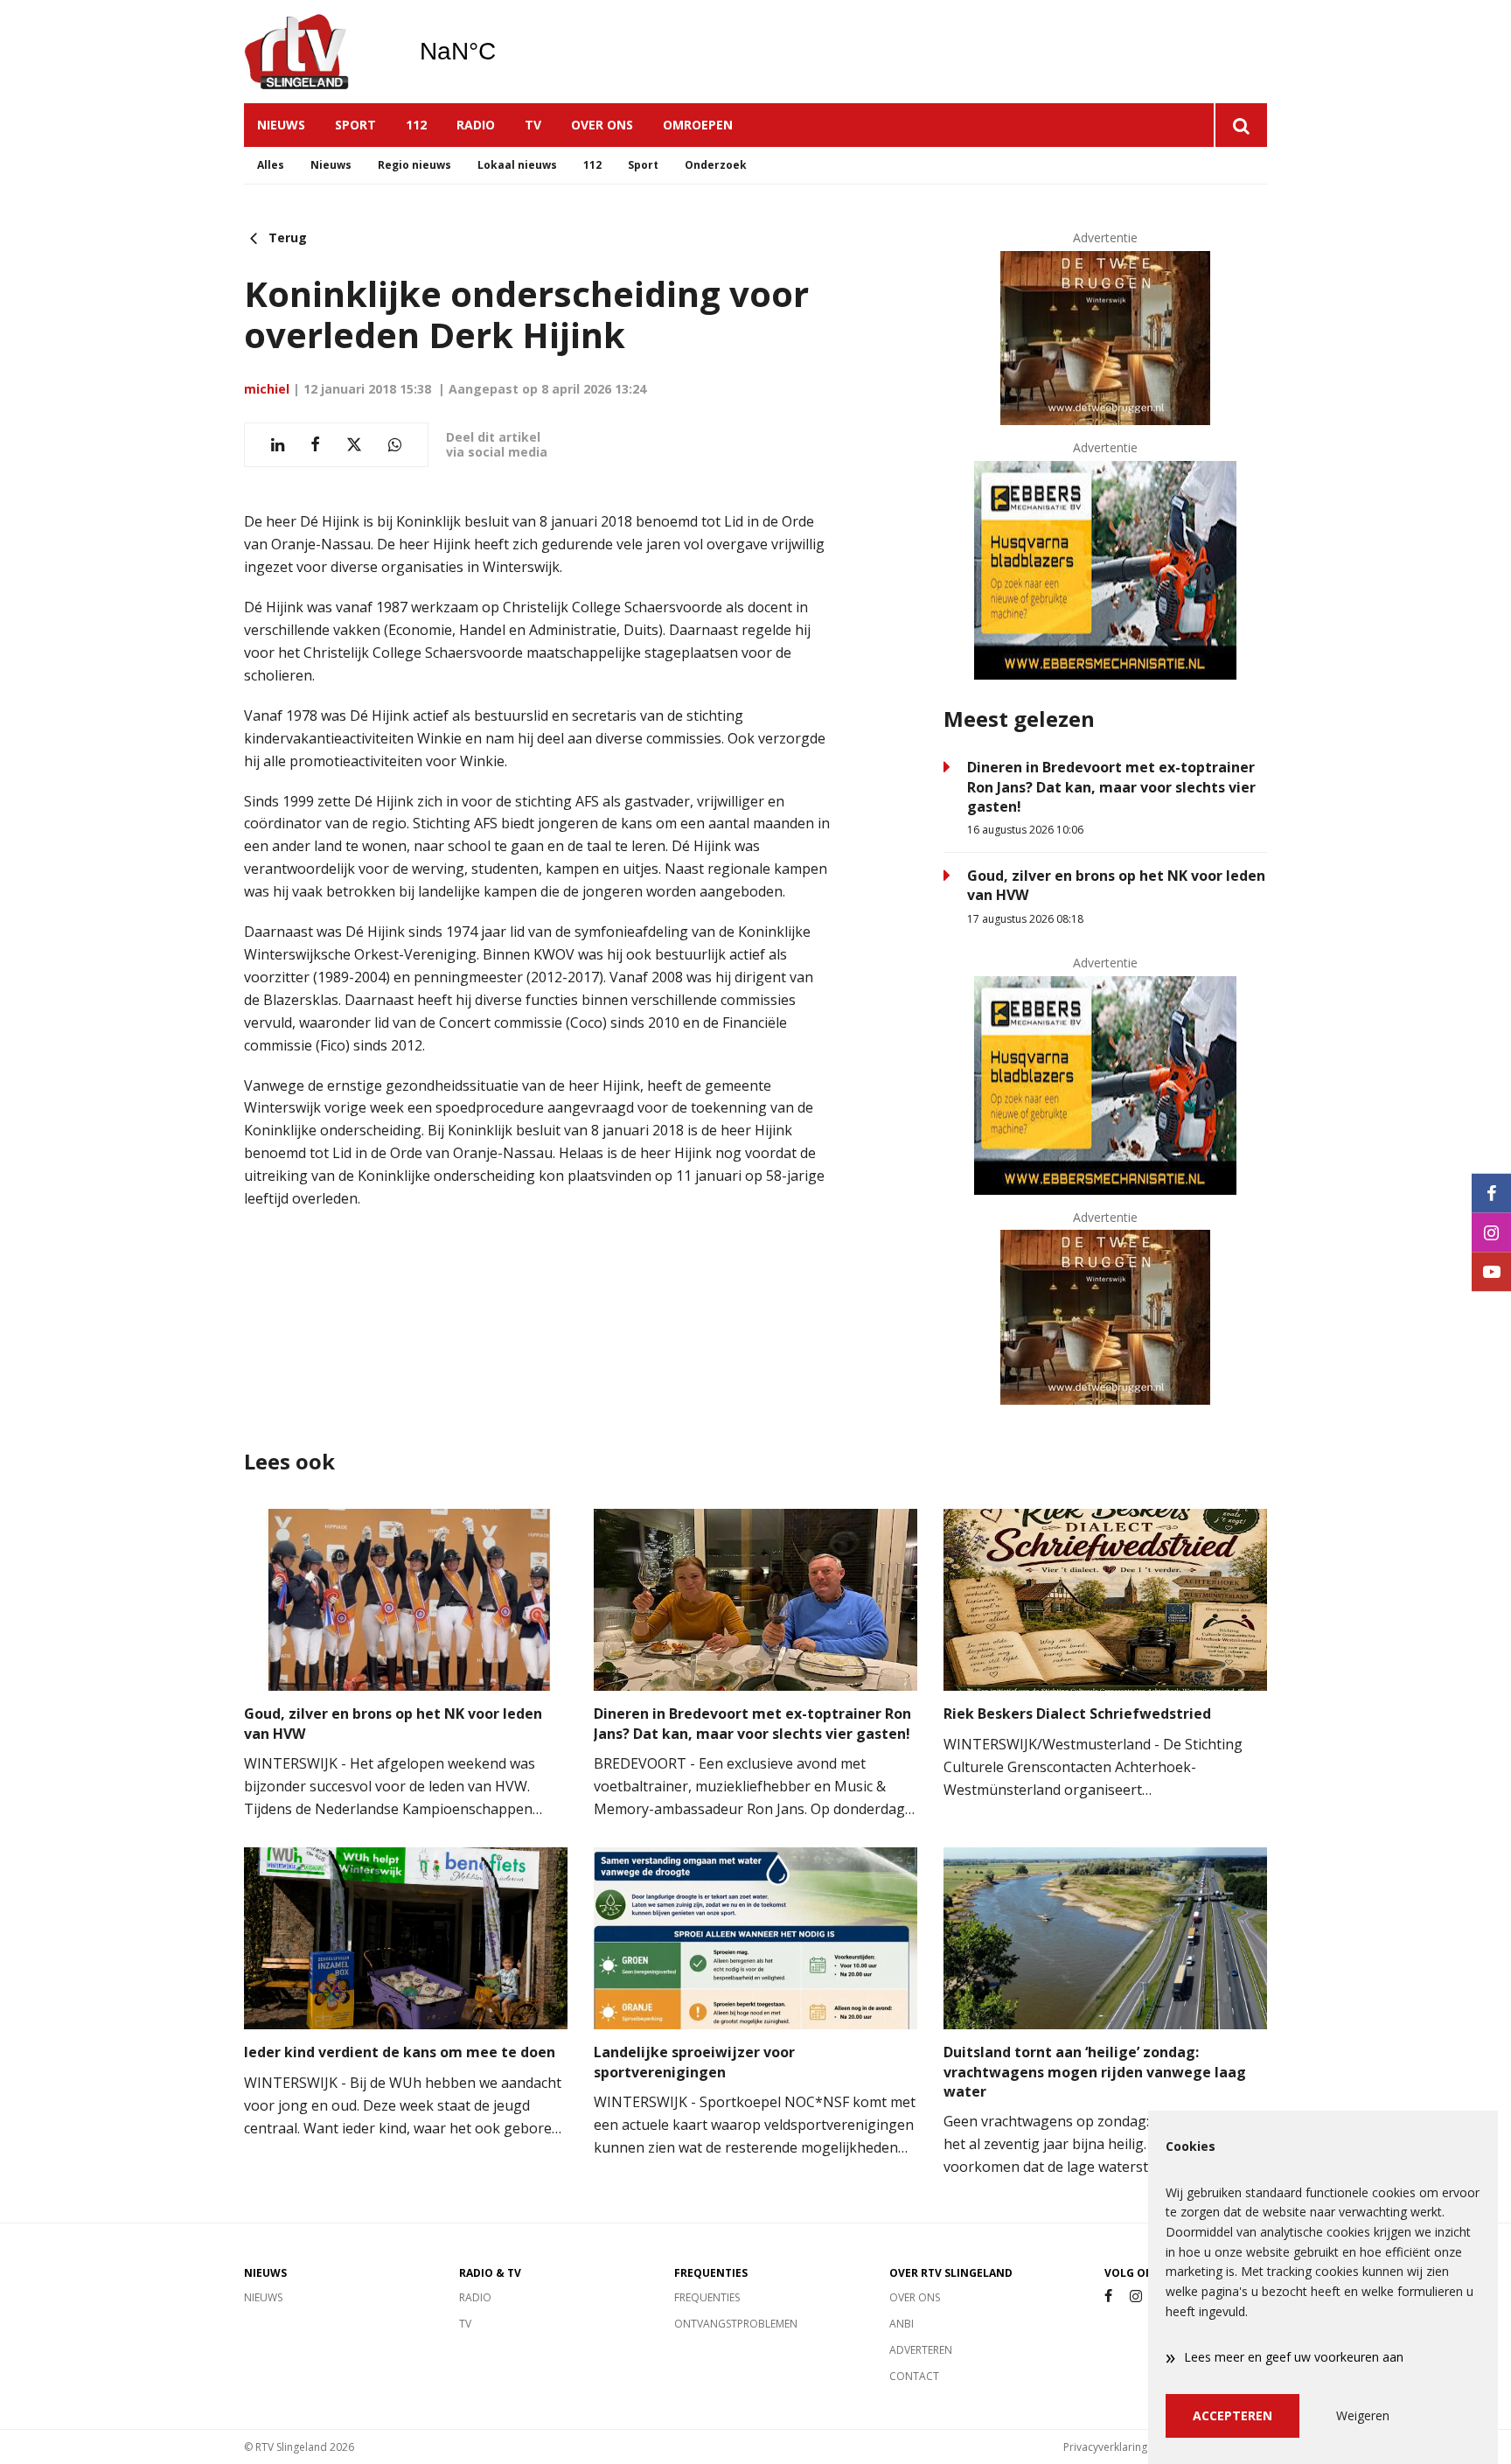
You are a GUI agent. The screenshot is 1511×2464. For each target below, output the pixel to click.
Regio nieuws (414, 165)
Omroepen (698, 125)
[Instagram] (1136, 2296)
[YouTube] (1491, 1271)
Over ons (602, 125)
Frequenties (707, 2297)
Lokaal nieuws (517, 165)
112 (416, 125)
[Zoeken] (1240, 125)
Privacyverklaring (1105, 2447)
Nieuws (281, 125)
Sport (355, 125)
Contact (914, 2376)
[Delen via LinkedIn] (278, 445)
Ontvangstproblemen (736, 2324)
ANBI (902, 2324)
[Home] (318, 52)
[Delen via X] (354, 445)
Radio (476, 125)
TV (533, 125)
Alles (271, 165)
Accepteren (1232, 2415)
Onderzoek (716, 165)
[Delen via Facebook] (315, 445)
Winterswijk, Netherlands (502, 52)
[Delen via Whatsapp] (395, 445)
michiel (267, 389)
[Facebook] (1108, 2296)
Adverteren (921, 2350)
